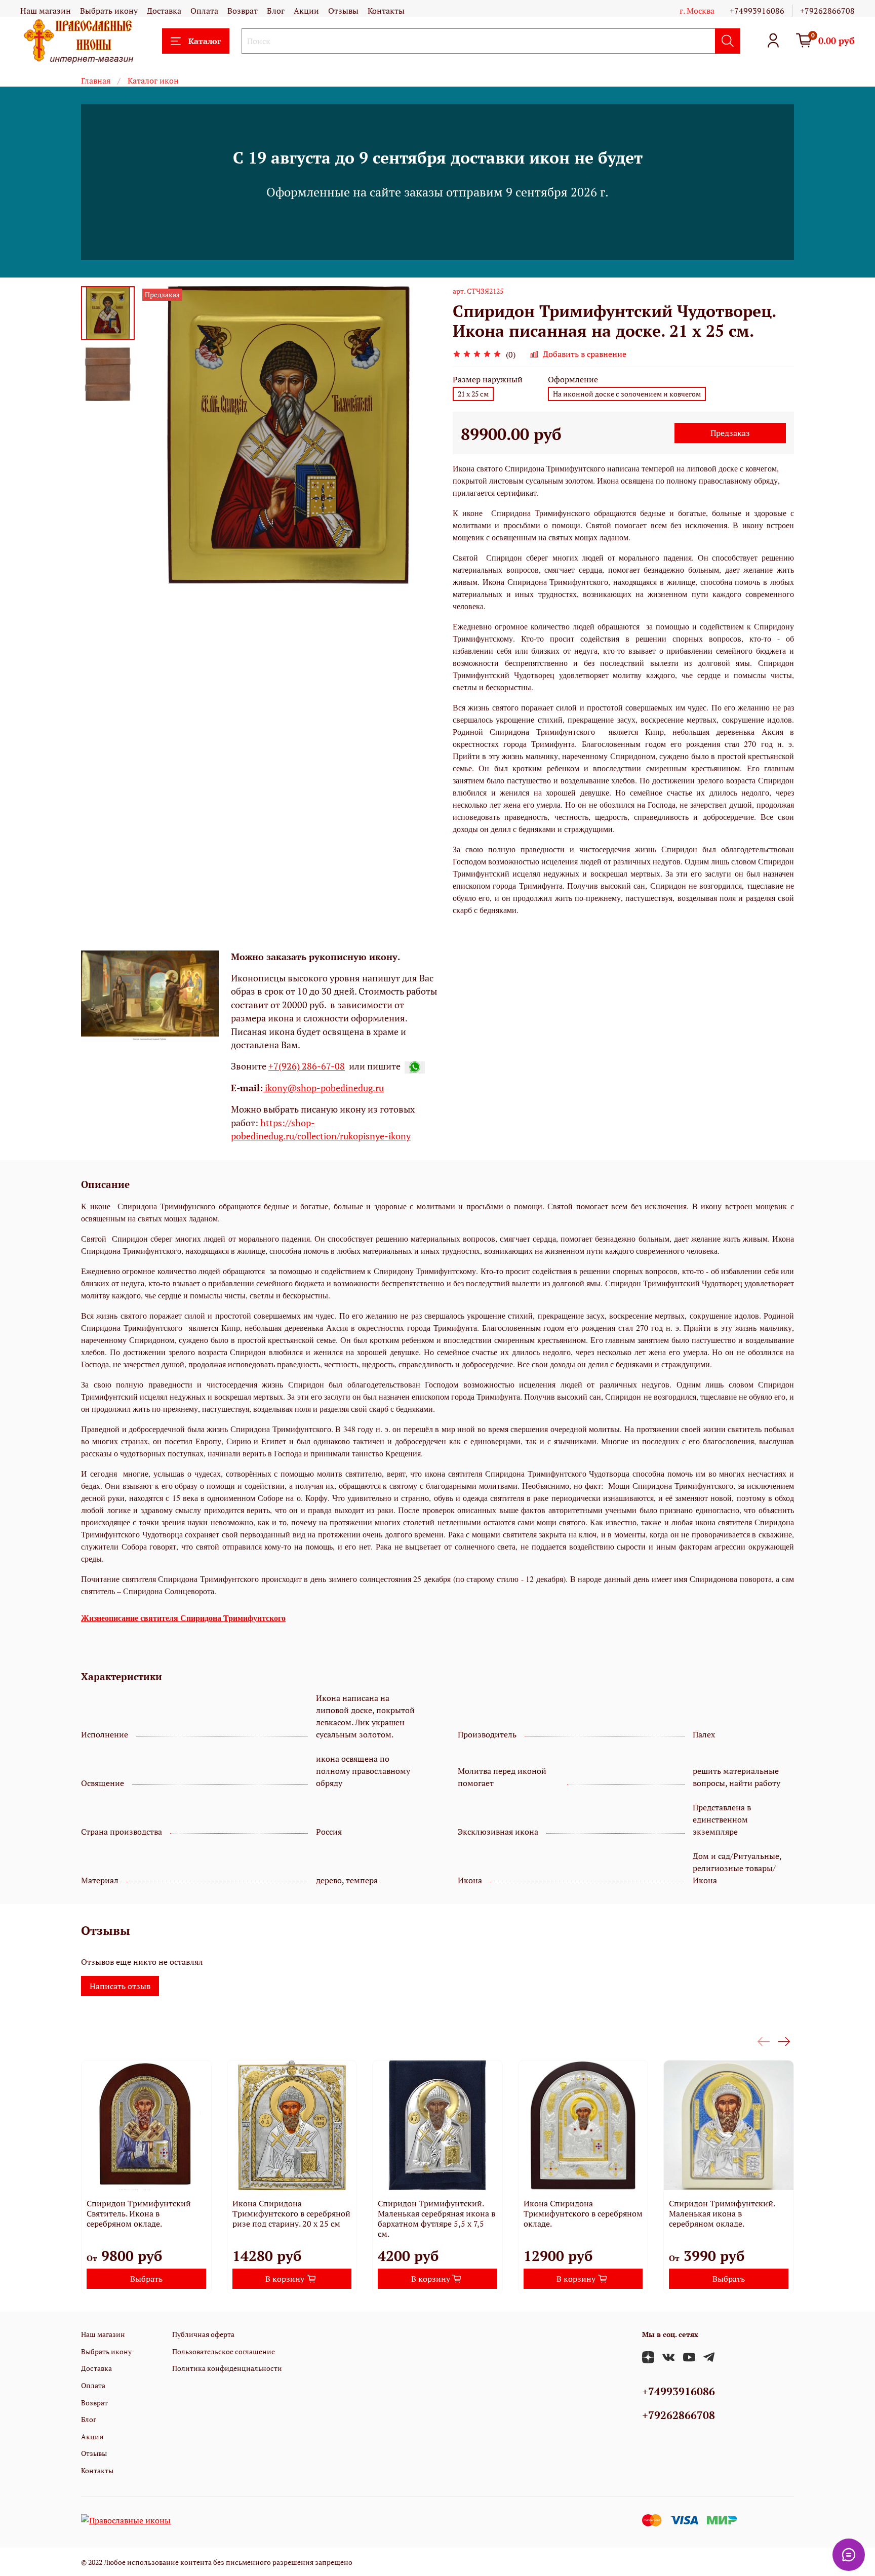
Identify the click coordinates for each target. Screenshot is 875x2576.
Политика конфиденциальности (227, 2368)
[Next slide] (417, 435)
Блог (276, 11)
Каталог (205, 41)
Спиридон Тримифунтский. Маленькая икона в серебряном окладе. (722, 2213)
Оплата (204, 11)
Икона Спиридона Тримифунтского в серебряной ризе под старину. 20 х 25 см (291, 2213)
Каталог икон (153, 81)
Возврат (243, 11)
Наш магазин (46, 11)
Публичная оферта (203, 2334)
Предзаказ (730, 433)
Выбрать (146, 2278)
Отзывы (343, 11)
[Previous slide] (160, 435)
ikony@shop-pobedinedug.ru (323, 1088)
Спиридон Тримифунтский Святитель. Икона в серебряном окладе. (139, 2213)
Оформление (573, 380)
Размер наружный (488, 380)
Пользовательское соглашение (224, 2351)
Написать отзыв (120, 1986)
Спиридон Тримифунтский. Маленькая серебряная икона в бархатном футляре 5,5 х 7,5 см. (436, 2218)
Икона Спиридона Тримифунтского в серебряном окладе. (583, 2213)
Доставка (164, 11)
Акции (306, 11)
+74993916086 (757, 11)
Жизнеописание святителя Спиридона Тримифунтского (183, 1618)
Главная (96, 81)
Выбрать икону (109, 11)
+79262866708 (827, 11)
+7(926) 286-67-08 (307, 1066)
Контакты (386, 11)
